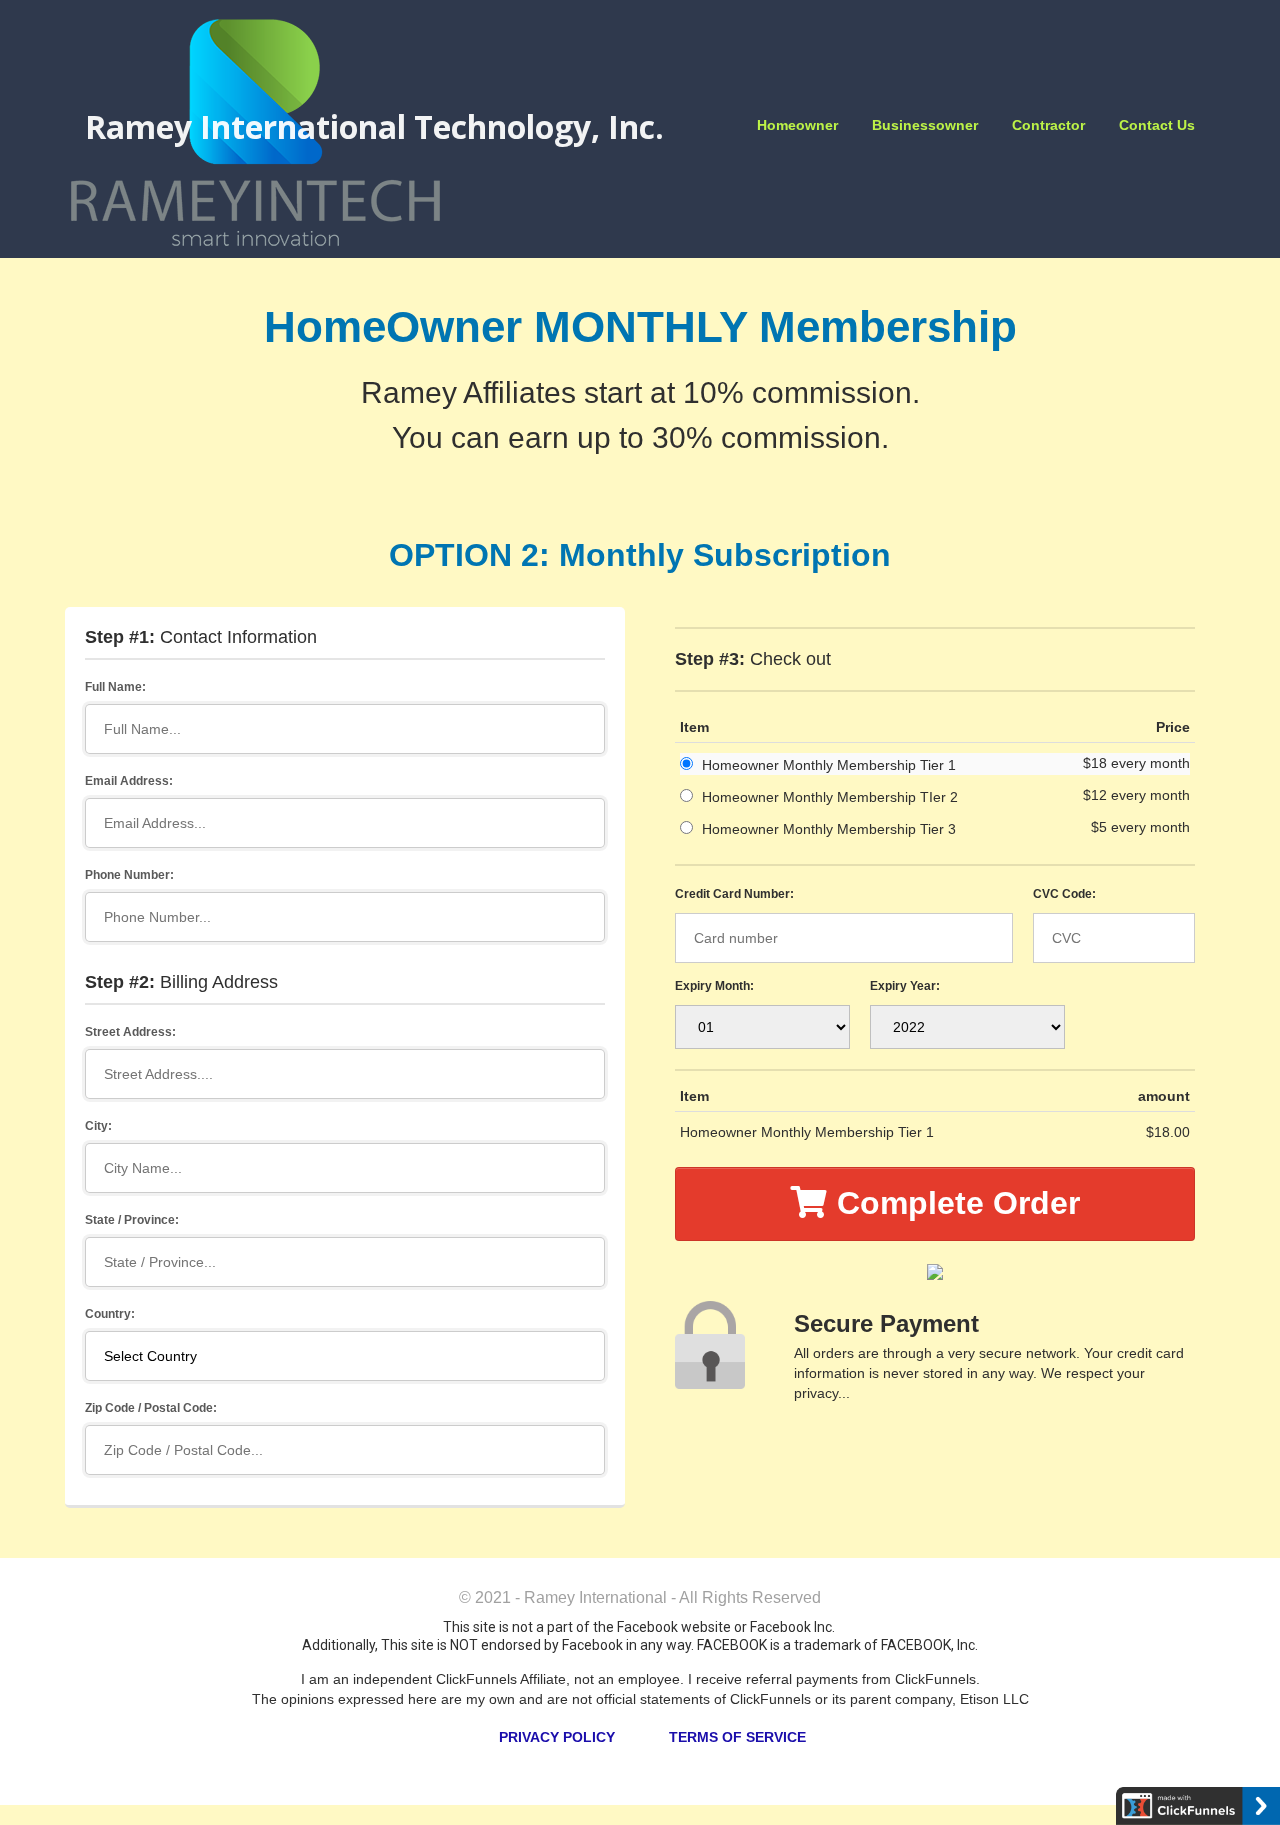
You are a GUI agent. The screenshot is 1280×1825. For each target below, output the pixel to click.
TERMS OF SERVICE (737, 1737)
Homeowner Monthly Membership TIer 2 (830, 797)
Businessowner (925, 125)
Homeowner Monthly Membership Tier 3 (829, 829)
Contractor (1048, 125)
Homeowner (797, 125)
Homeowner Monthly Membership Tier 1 (829, 765)
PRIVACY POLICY (557, 1737)
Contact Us (1157, 125)
